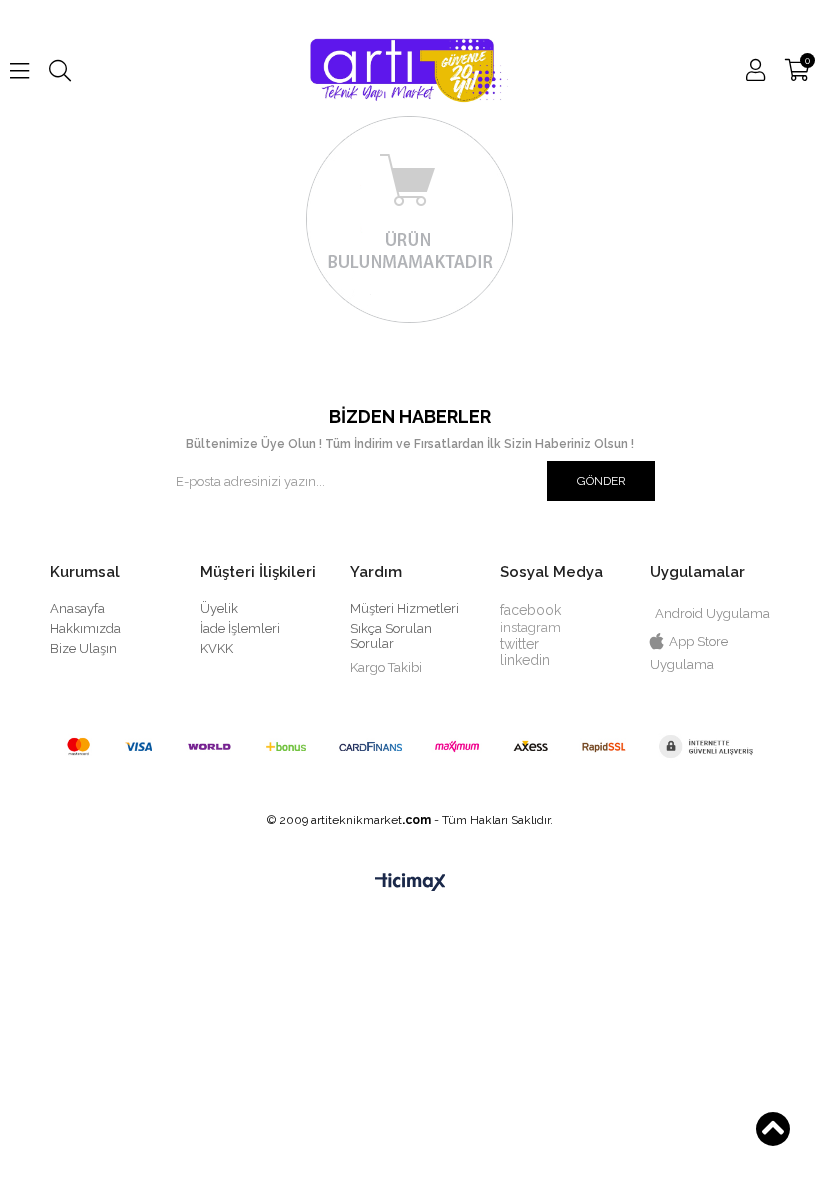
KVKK (216, 648)
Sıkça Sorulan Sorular (391, 636)
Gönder (601, 481)
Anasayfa (77, 608)
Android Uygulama (712, 613)
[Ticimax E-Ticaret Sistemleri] (410, 883)
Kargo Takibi (386, 667)
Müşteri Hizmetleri (404, 608)
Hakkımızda (85, 628)
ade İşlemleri (241, 628)
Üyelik (219, 608)
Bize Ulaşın (83, 648)
